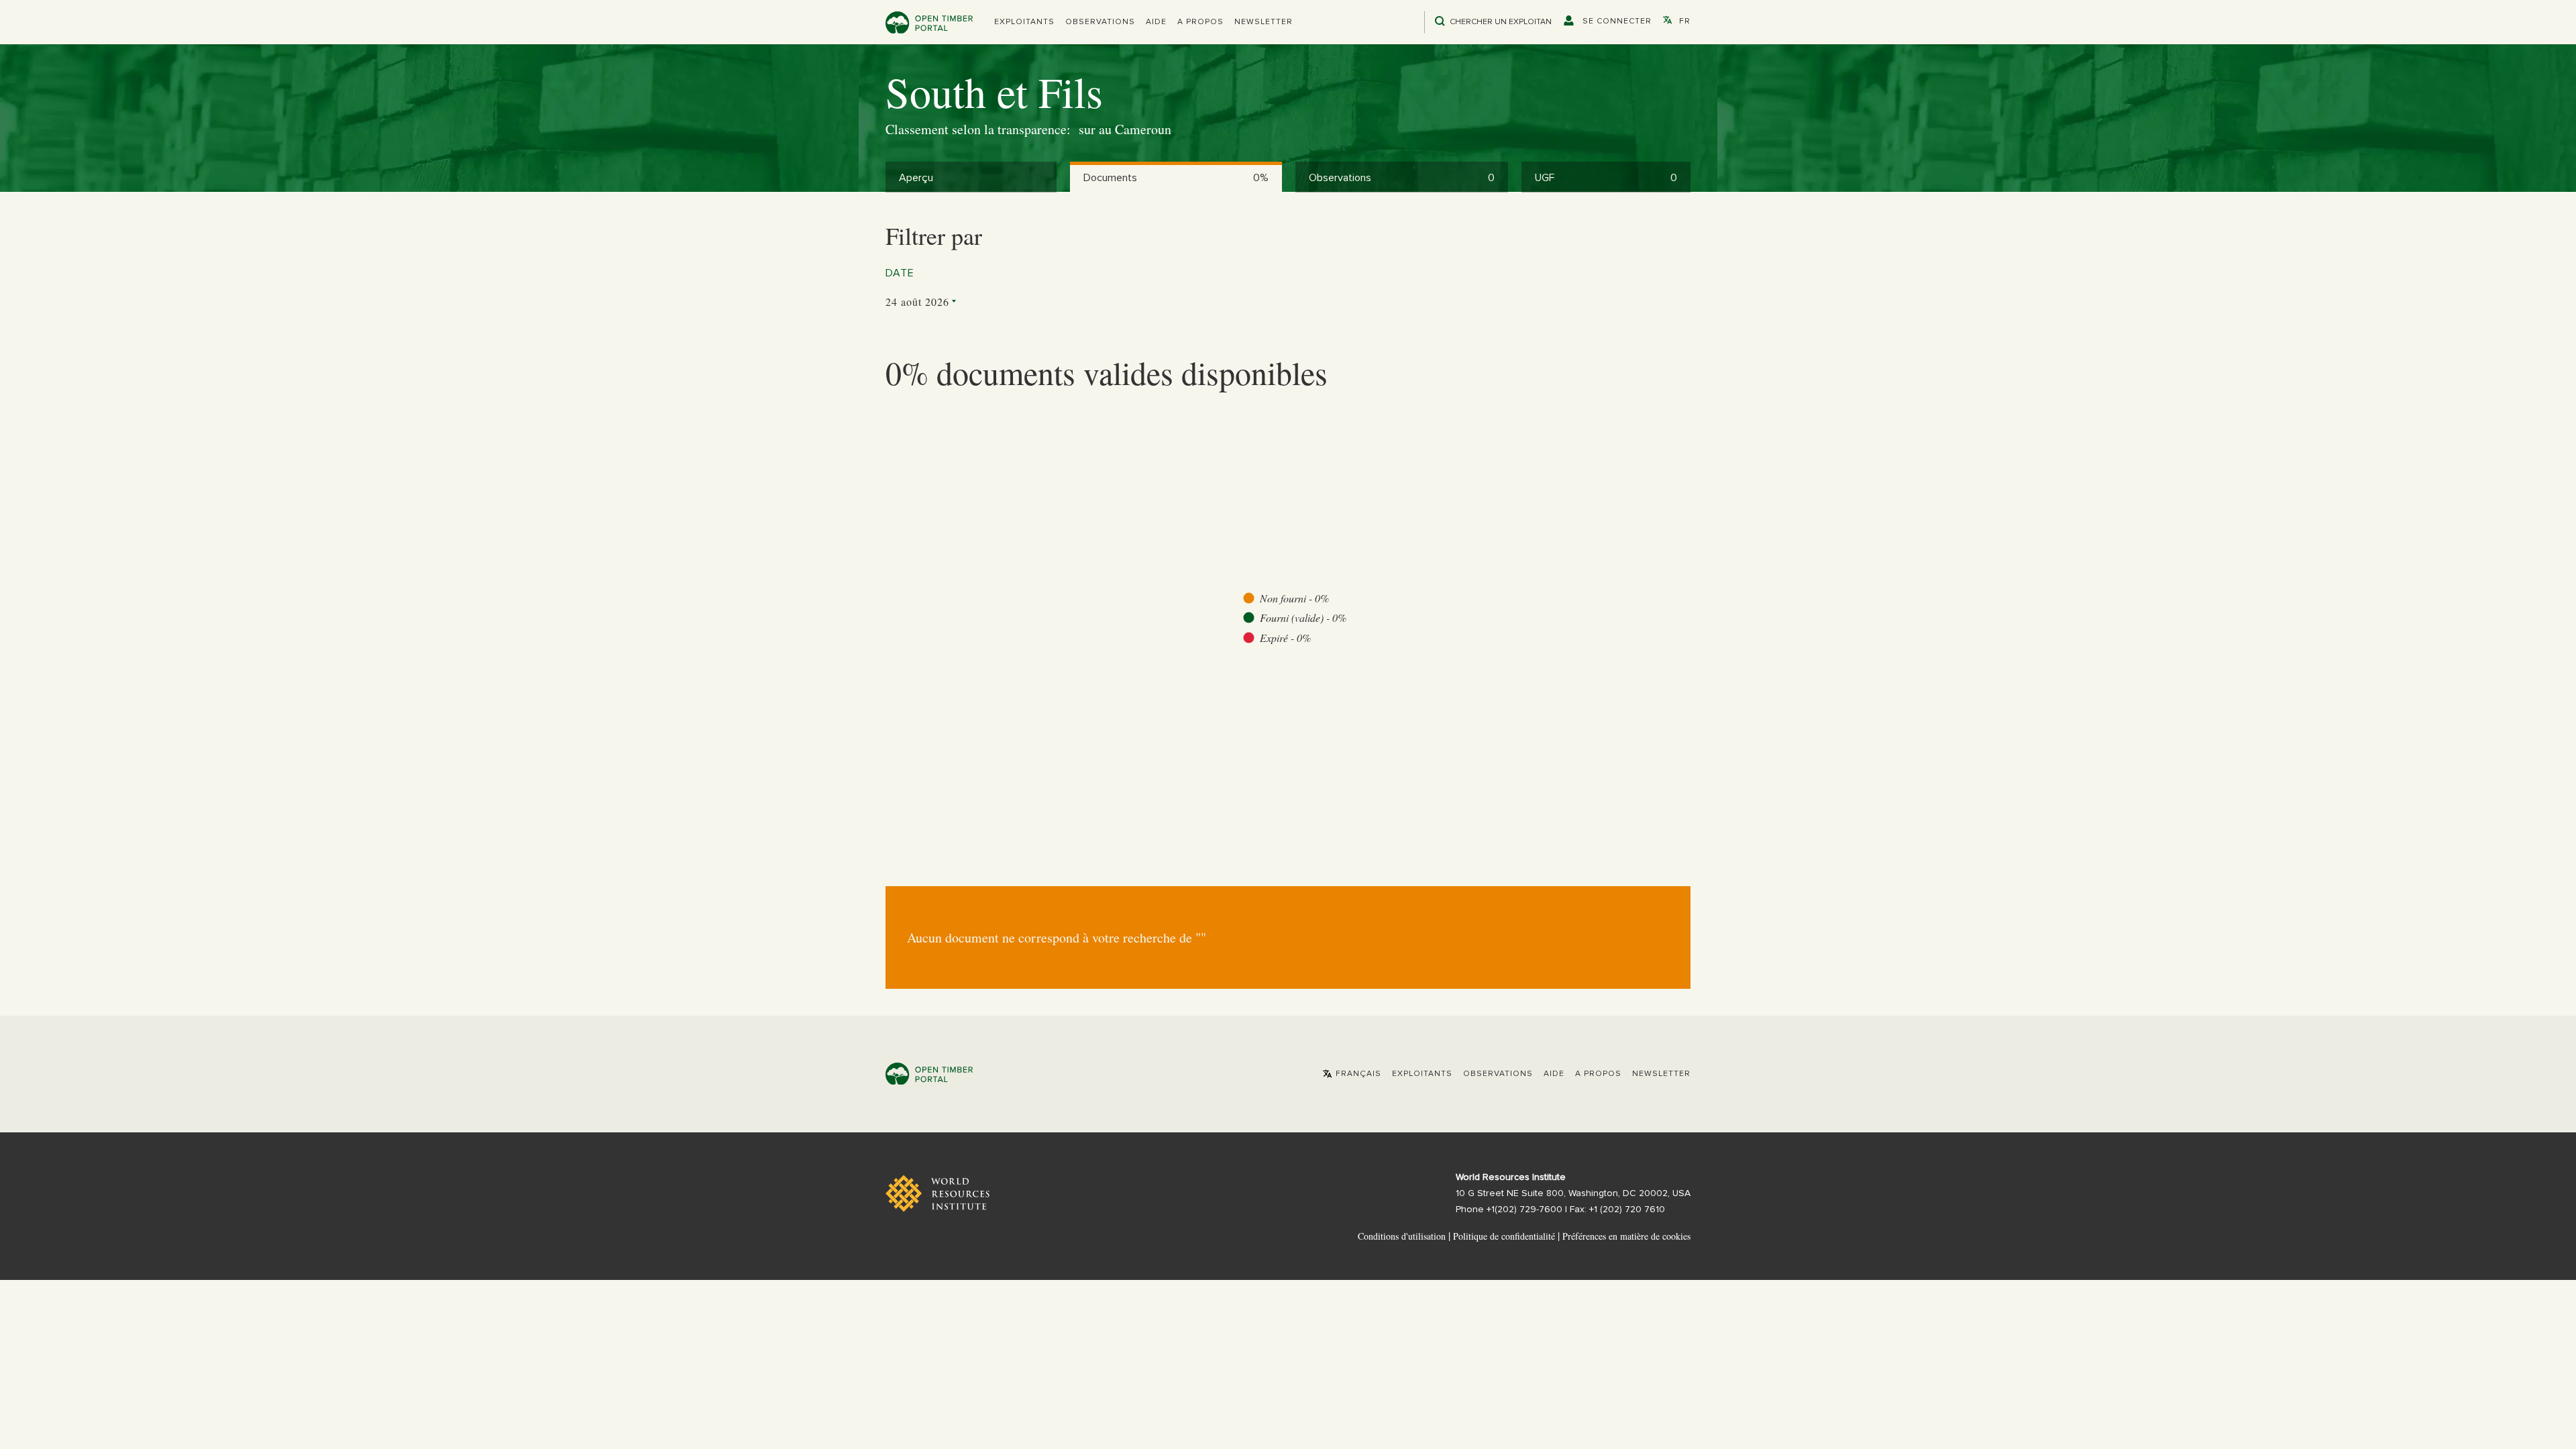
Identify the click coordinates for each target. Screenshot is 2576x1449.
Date (900, 273)
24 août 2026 (917, 302)
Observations (1100, 22)
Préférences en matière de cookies (1626, 1236)
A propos (1200, 22)
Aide (1156, 22)
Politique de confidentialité (1504, 1236)
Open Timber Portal (929, 22)
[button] (1024, 22)
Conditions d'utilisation (1402, 1236)
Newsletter (1264, 22)
